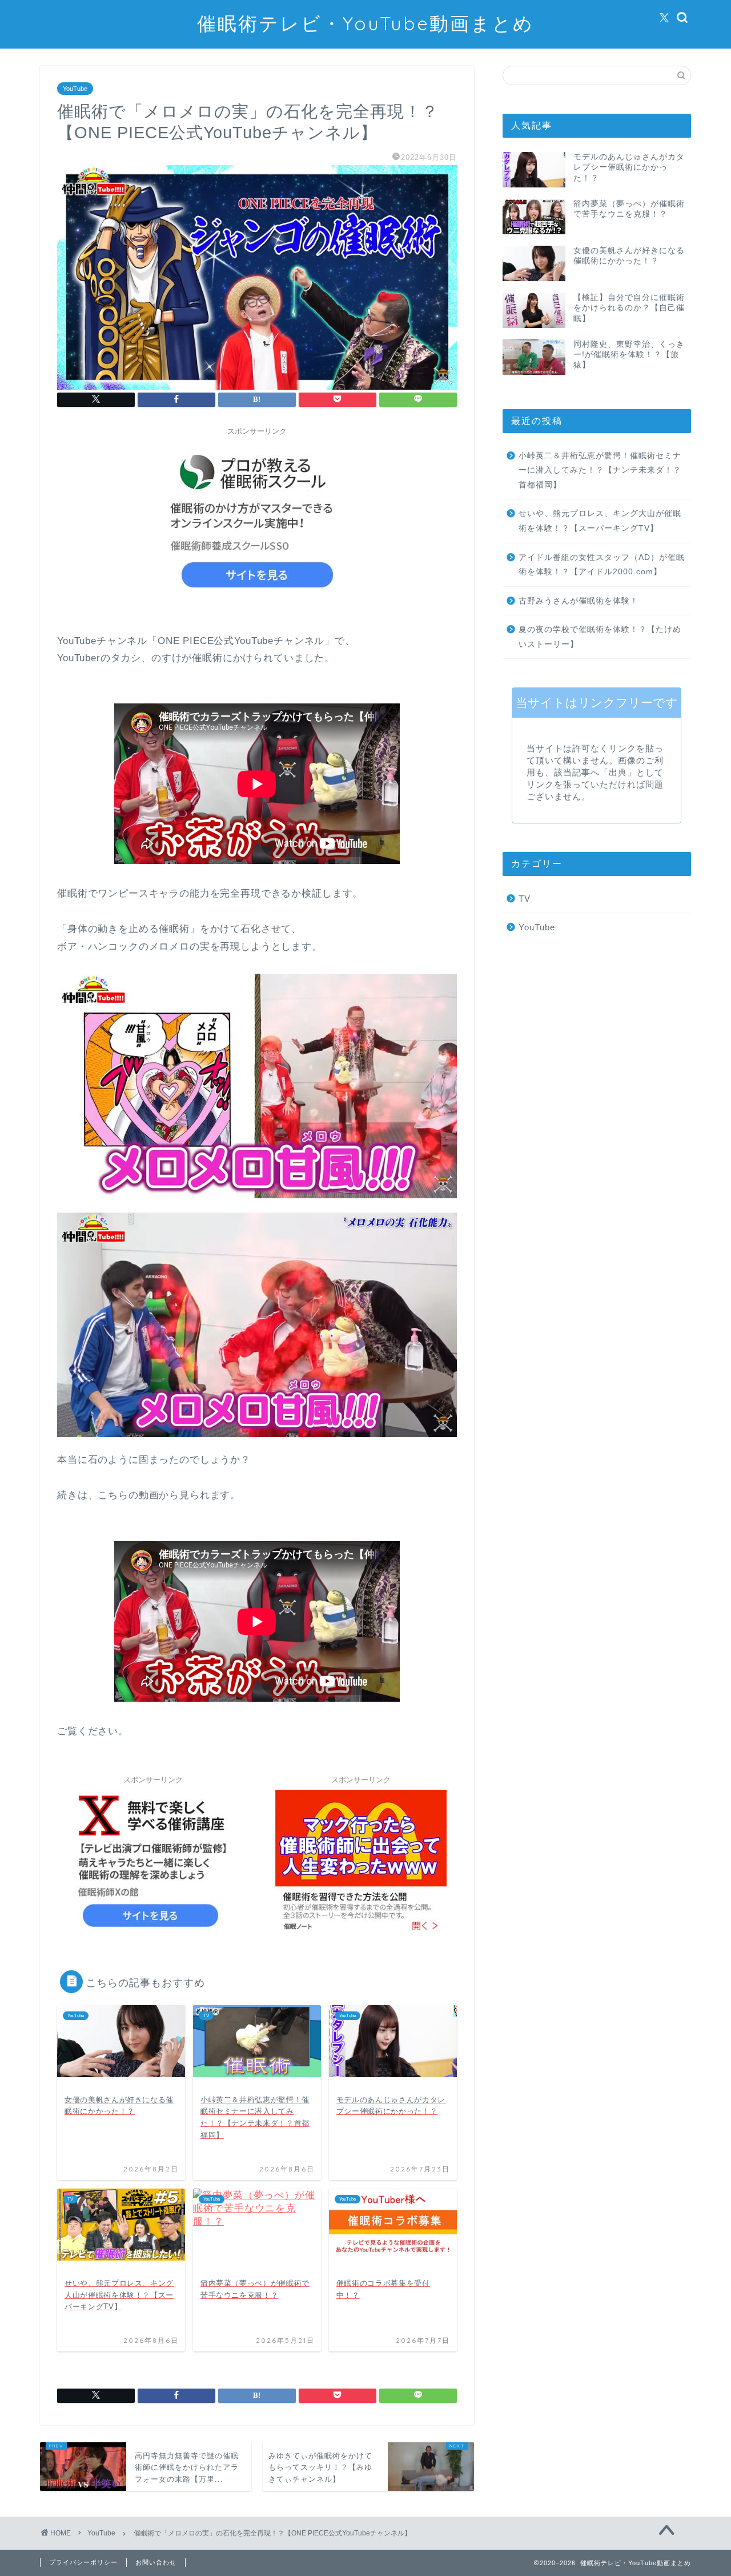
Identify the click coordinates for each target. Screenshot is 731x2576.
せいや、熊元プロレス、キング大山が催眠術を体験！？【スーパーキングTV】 (600, 521)
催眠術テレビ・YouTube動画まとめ (365, 23)
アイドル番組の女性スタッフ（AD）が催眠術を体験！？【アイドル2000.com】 (602, 565)
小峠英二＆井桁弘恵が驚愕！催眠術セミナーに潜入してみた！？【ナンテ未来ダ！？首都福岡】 (600, 470)
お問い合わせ (156, 2562)
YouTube (75, 89)
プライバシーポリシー (83, 2562)
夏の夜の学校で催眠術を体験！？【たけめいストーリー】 (600, 637)
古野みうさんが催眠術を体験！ (579, 601)
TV (525, 899)
